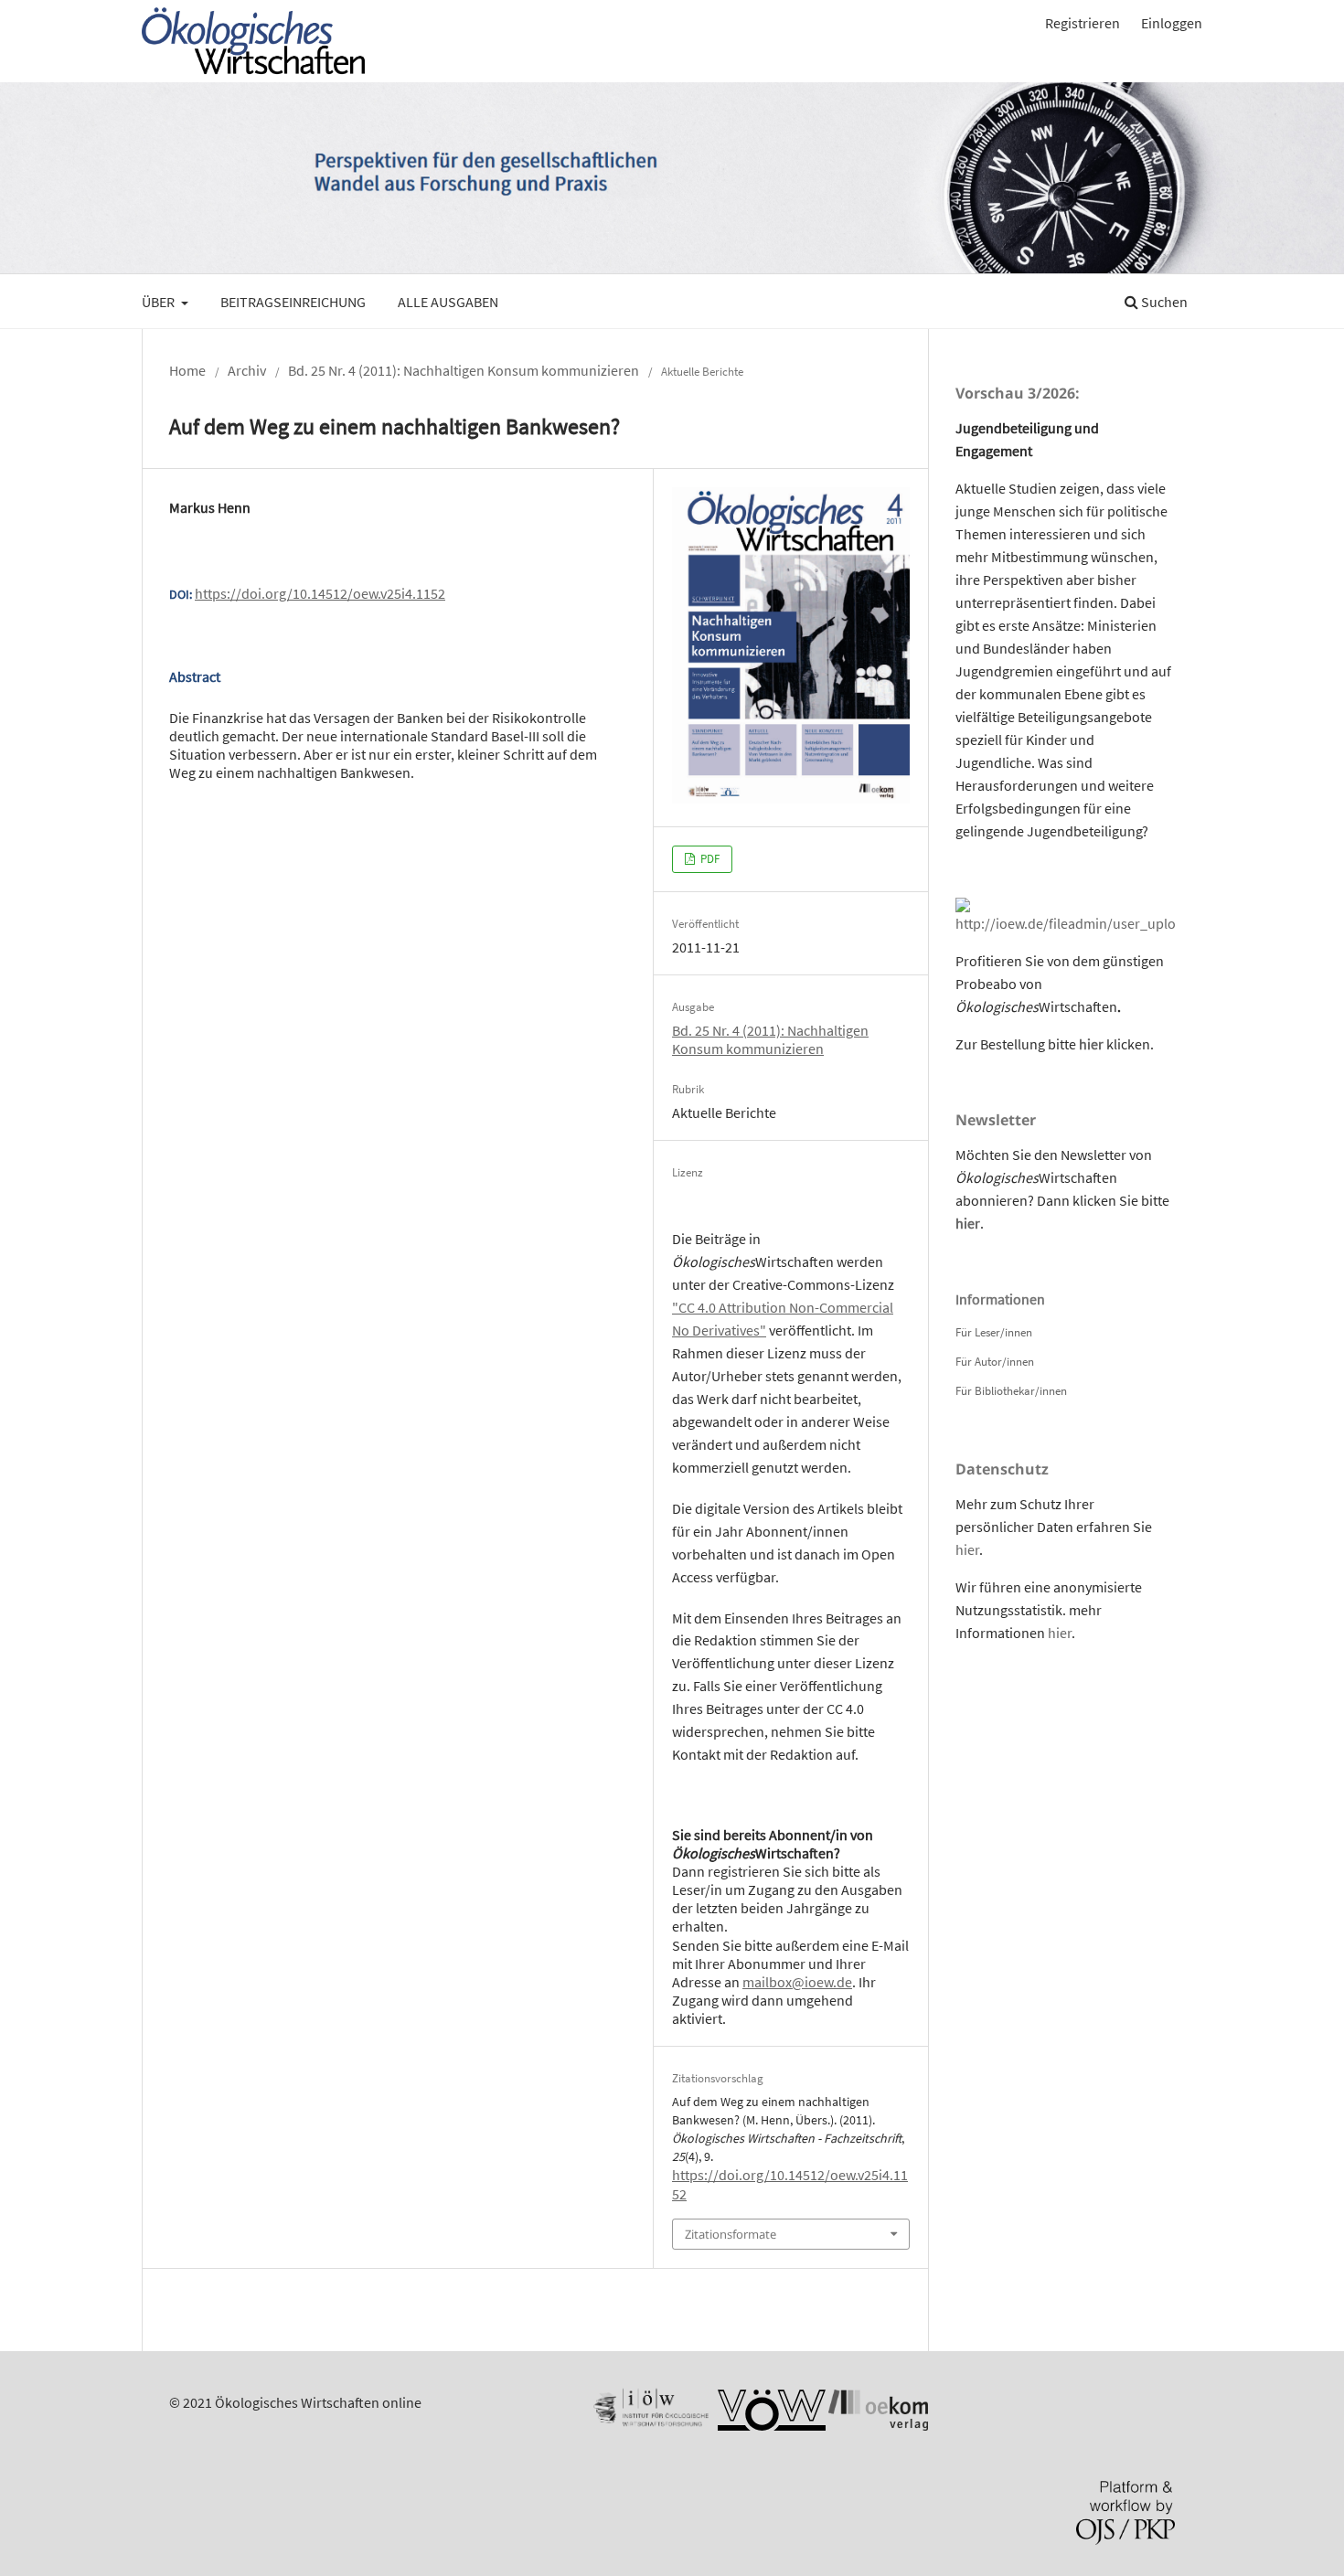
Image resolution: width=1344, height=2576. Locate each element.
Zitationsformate (731, 2234)
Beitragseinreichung (293, 302)
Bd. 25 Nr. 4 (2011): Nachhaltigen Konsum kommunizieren (464, 370)
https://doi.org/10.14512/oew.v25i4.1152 (320, 593)
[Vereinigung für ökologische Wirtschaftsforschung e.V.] (772, 2425)
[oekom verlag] (878, 2425)
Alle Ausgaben (448, 302)
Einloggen (1172, 23)
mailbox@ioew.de (797, 1982)
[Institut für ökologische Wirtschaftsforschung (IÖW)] (649, 2425)
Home (187, 370)
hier (1091, 1044)
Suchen (1163, 302)
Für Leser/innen (994, 1332)
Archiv (247, 370)
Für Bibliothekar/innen (1011, 1391)
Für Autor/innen (995, 1362)
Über (160, 302)
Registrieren (1083, 23)
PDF (709, 859)
